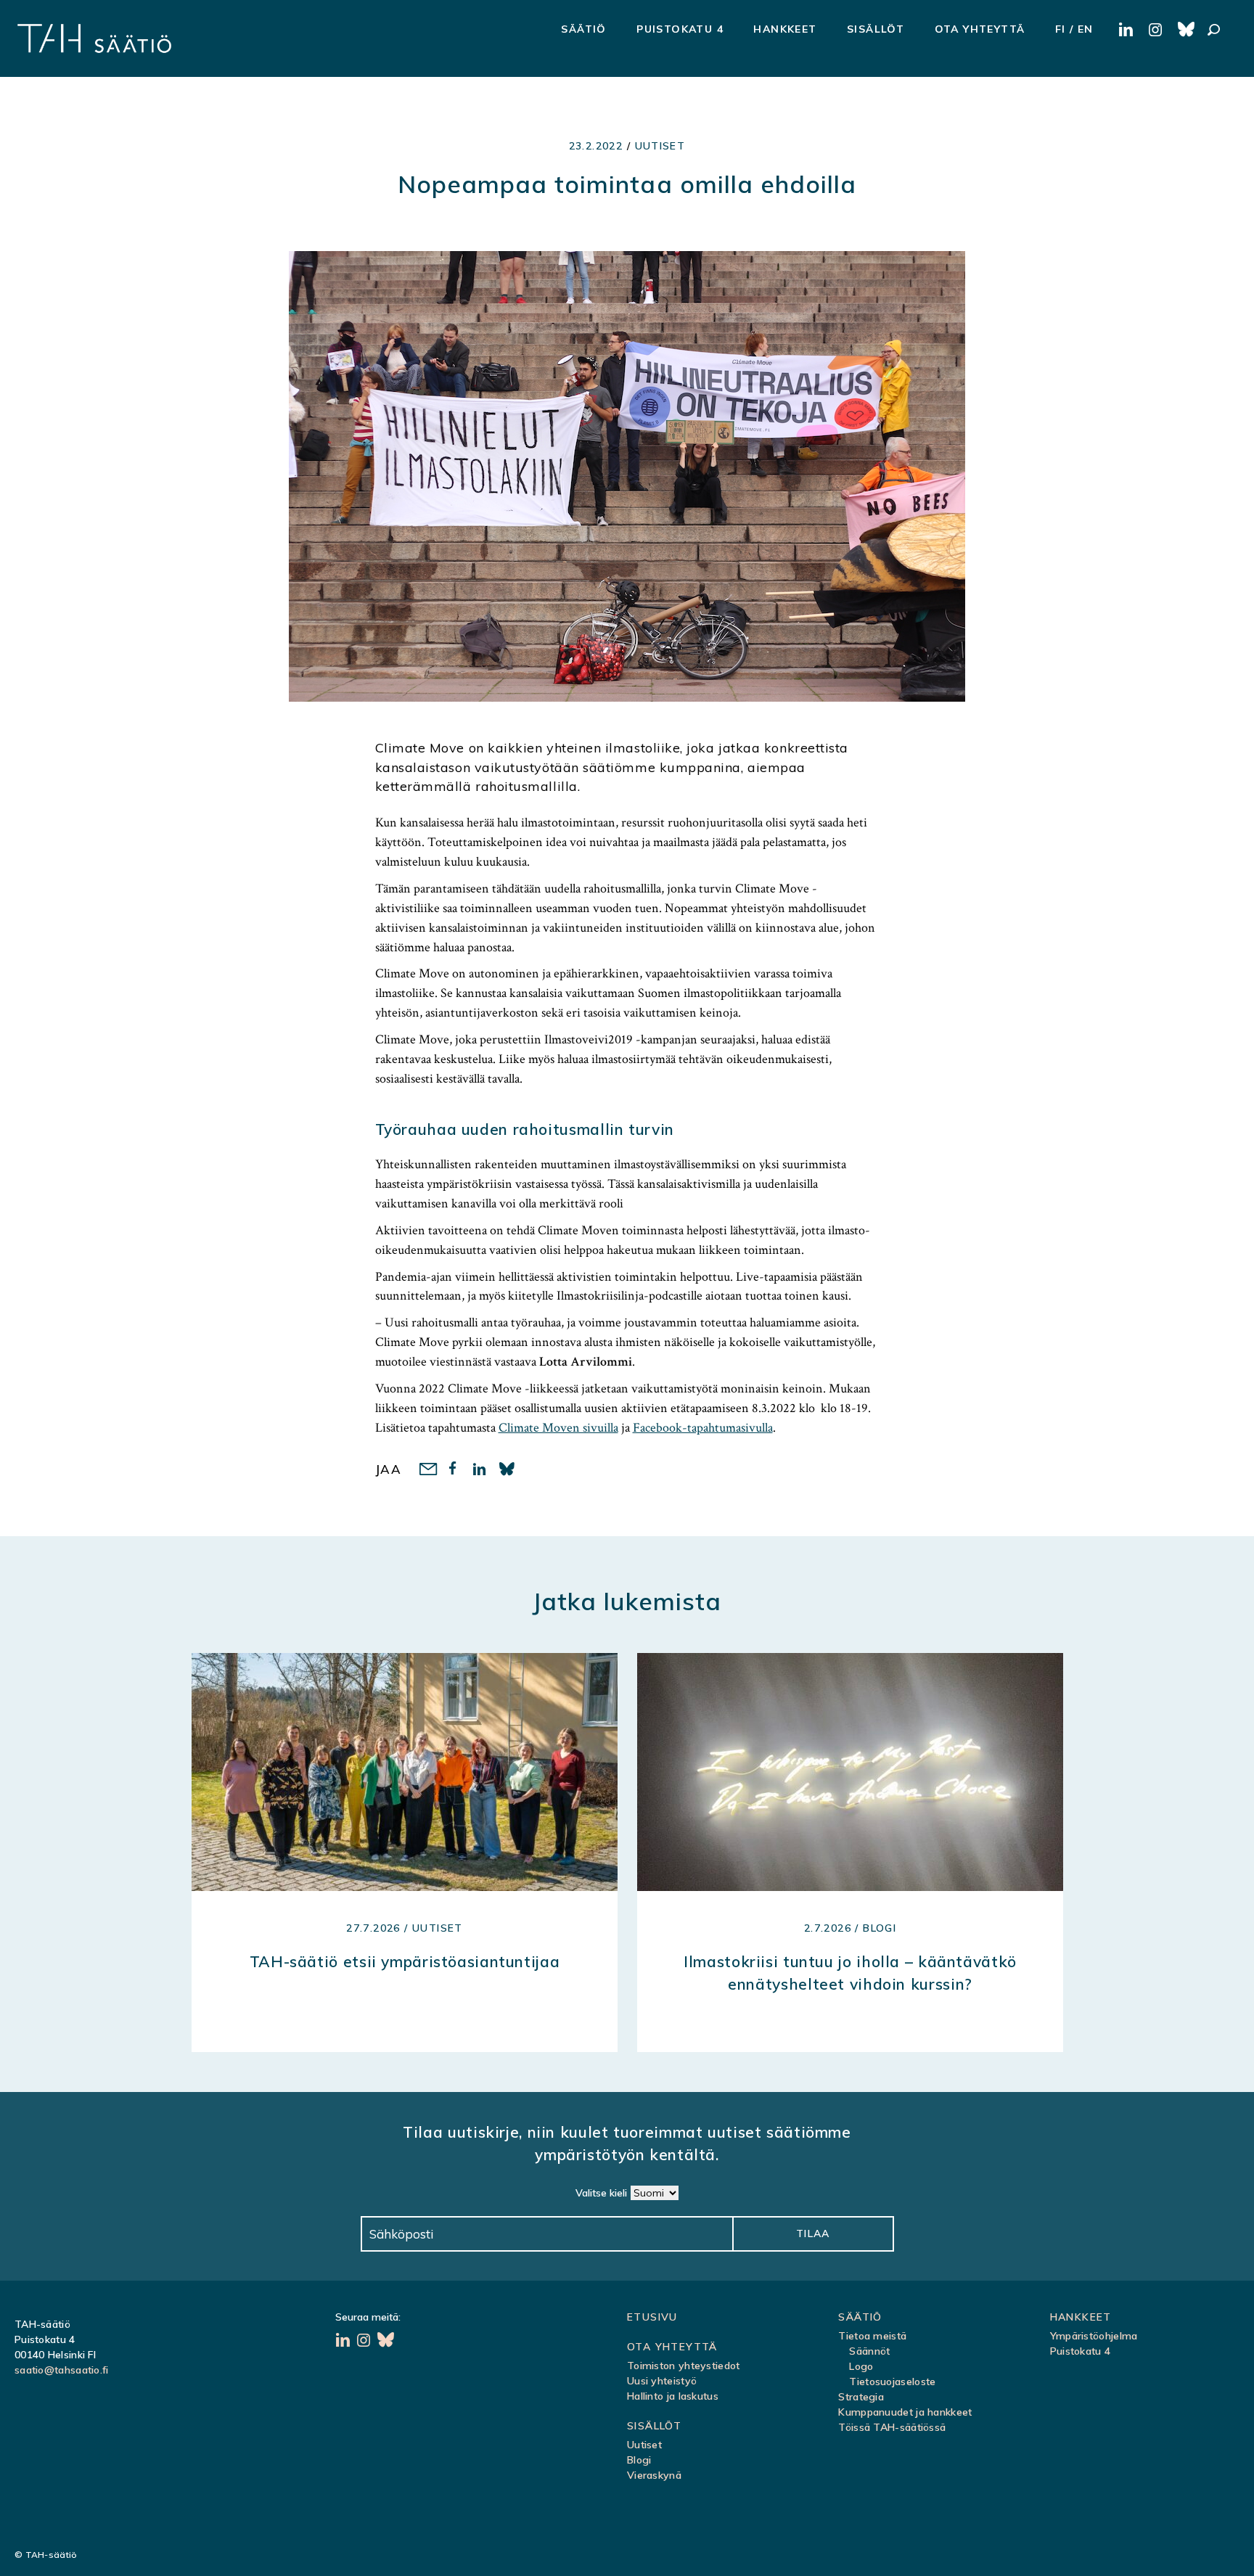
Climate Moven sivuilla (558, 1428)
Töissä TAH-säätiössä (892, 2427)
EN (1086, 29)
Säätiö (583, 29)
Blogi (639, 2460)
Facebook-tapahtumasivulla (703, 1428)
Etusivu (652, 2317)
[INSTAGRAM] (1157, 30)
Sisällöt (876, 29)
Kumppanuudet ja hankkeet (905, 2412)
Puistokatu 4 (680, 29)
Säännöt (869, 2351)
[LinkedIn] (344, 2342)
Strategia (861, 2397)
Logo (861, 2366)
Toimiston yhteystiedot (684, 2366)
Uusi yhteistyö (662, 2381)
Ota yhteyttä (980, 29)
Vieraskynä (654, 2475)
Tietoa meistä (872, 2336)
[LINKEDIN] (1128, 30)
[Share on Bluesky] (508, 1470)
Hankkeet (785, 29)
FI (1061, 29)
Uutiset (660, 146)
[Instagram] (365, 2342)
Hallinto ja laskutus (673, 2396)
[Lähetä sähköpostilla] (428, 1470)
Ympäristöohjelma (1094, 2336)
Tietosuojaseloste (892, 2382)
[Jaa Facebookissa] (454, 1470)
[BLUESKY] (1187, 30)
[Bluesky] (386, 2342)
